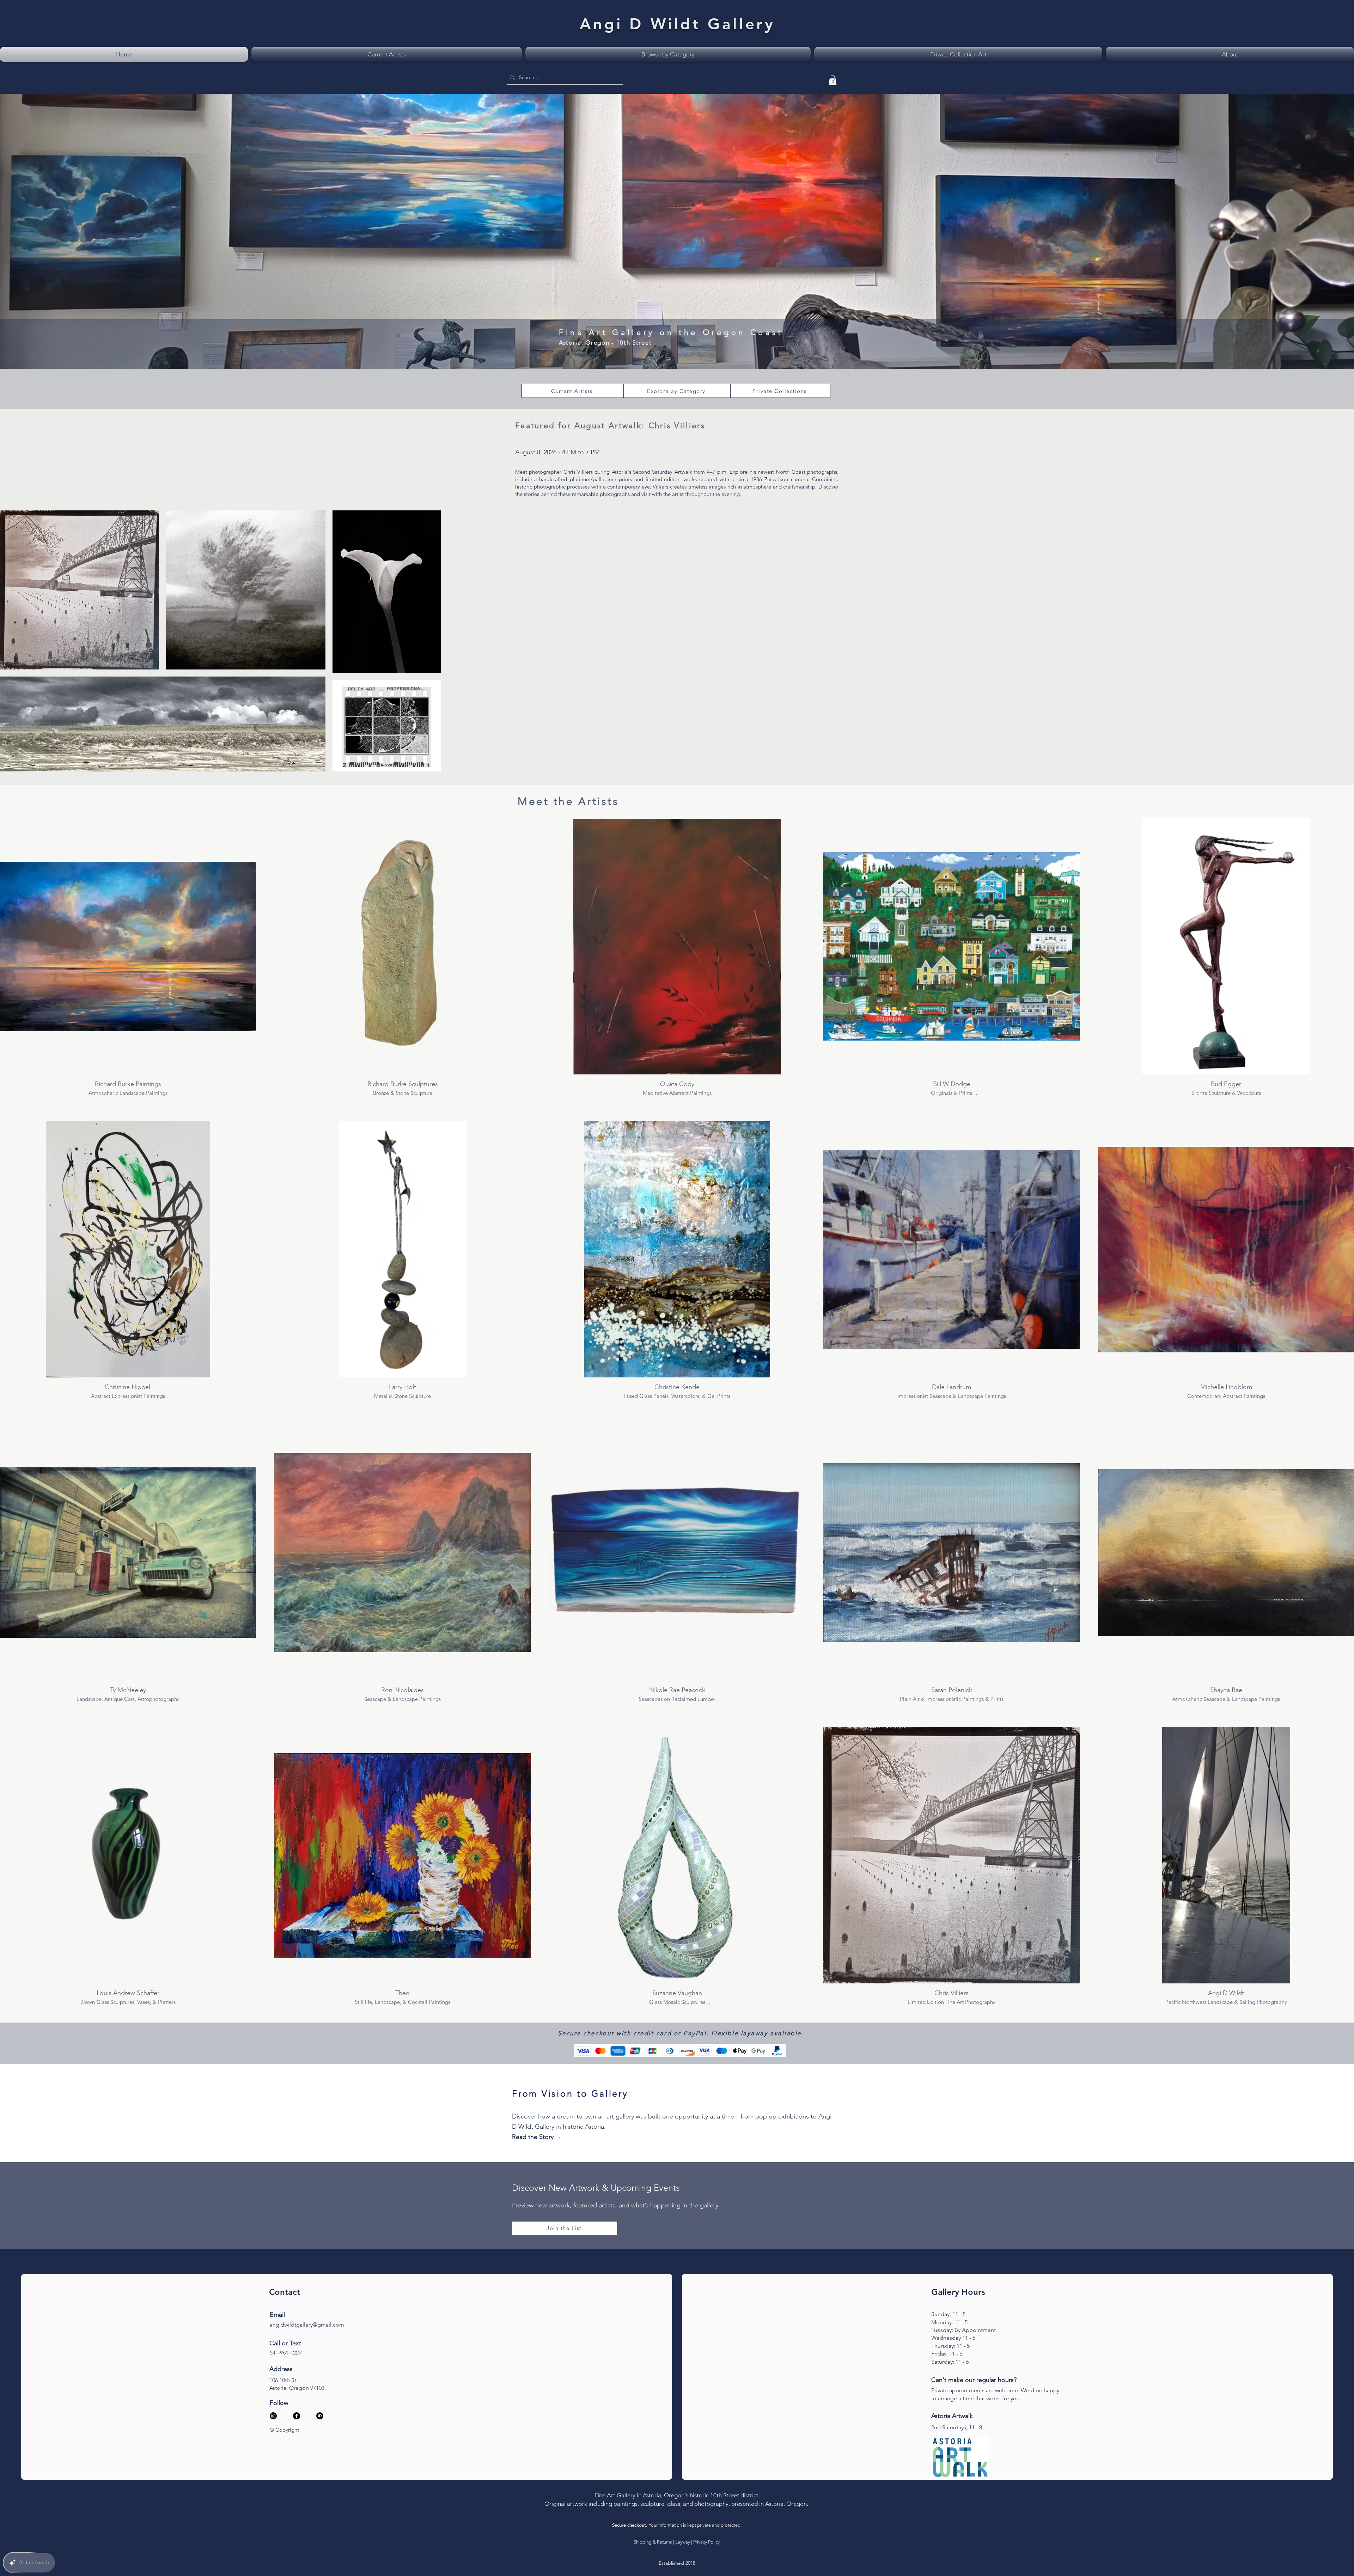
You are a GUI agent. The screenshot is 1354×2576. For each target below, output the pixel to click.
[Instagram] (273, 2416)
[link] (833, 80)
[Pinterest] (320, 2416)
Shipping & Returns (653, 2542)
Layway (683, 2542)
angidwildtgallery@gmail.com (307, 2325)
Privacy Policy (706, 2542)
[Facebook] (297, 2416)
